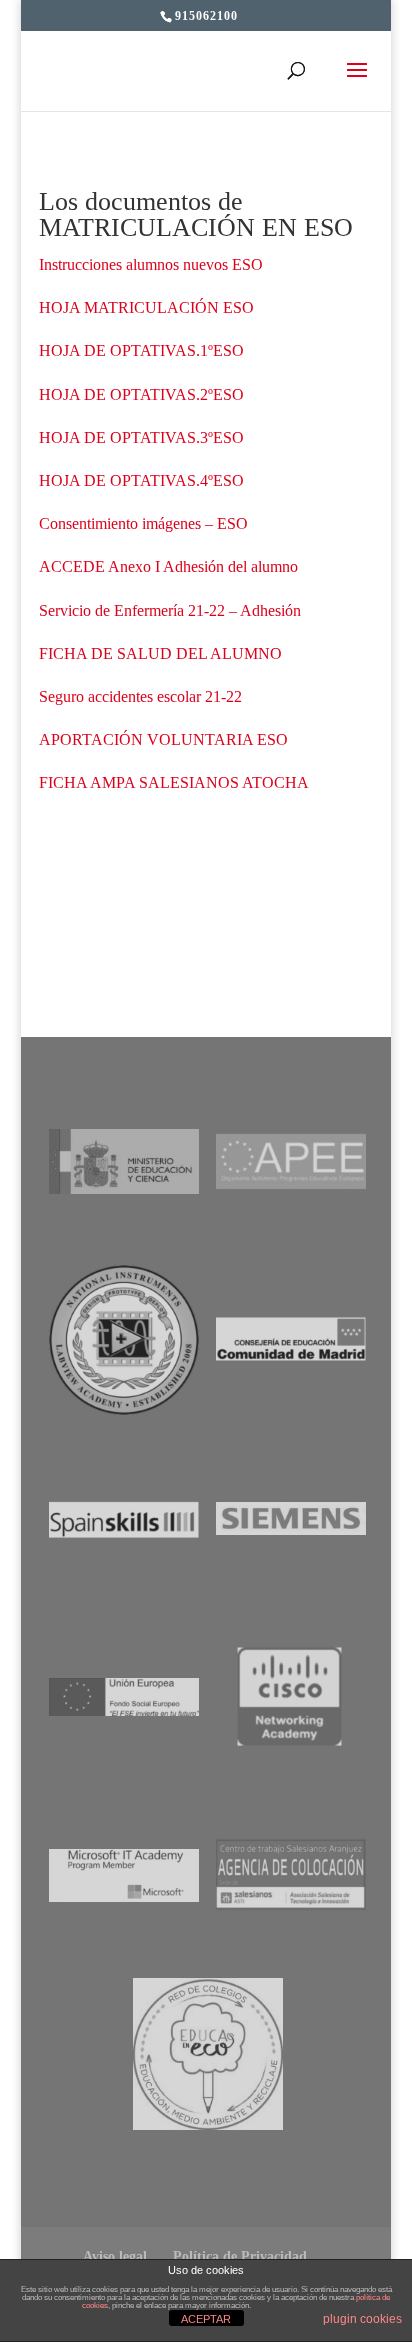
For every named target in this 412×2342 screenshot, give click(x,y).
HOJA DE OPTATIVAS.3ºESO (141, 437)
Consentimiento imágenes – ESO (143, 523)
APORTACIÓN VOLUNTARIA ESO (163, 739)
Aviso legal (115, 2256)
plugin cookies (362, 2319)
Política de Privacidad (240, 2256)
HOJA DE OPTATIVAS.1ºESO (141, 350)
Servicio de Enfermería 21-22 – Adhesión (170, 610)
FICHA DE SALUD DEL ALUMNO (160, 653)
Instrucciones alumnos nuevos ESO (151, 264)
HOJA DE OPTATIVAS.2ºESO (141, 394)
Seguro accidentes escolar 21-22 (140, 696)
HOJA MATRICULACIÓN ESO (146, 307)
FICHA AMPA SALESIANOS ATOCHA (174, 782)
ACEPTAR (206, 2319)
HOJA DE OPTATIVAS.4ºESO (141, 480)
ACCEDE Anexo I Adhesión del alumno (168, 566)
